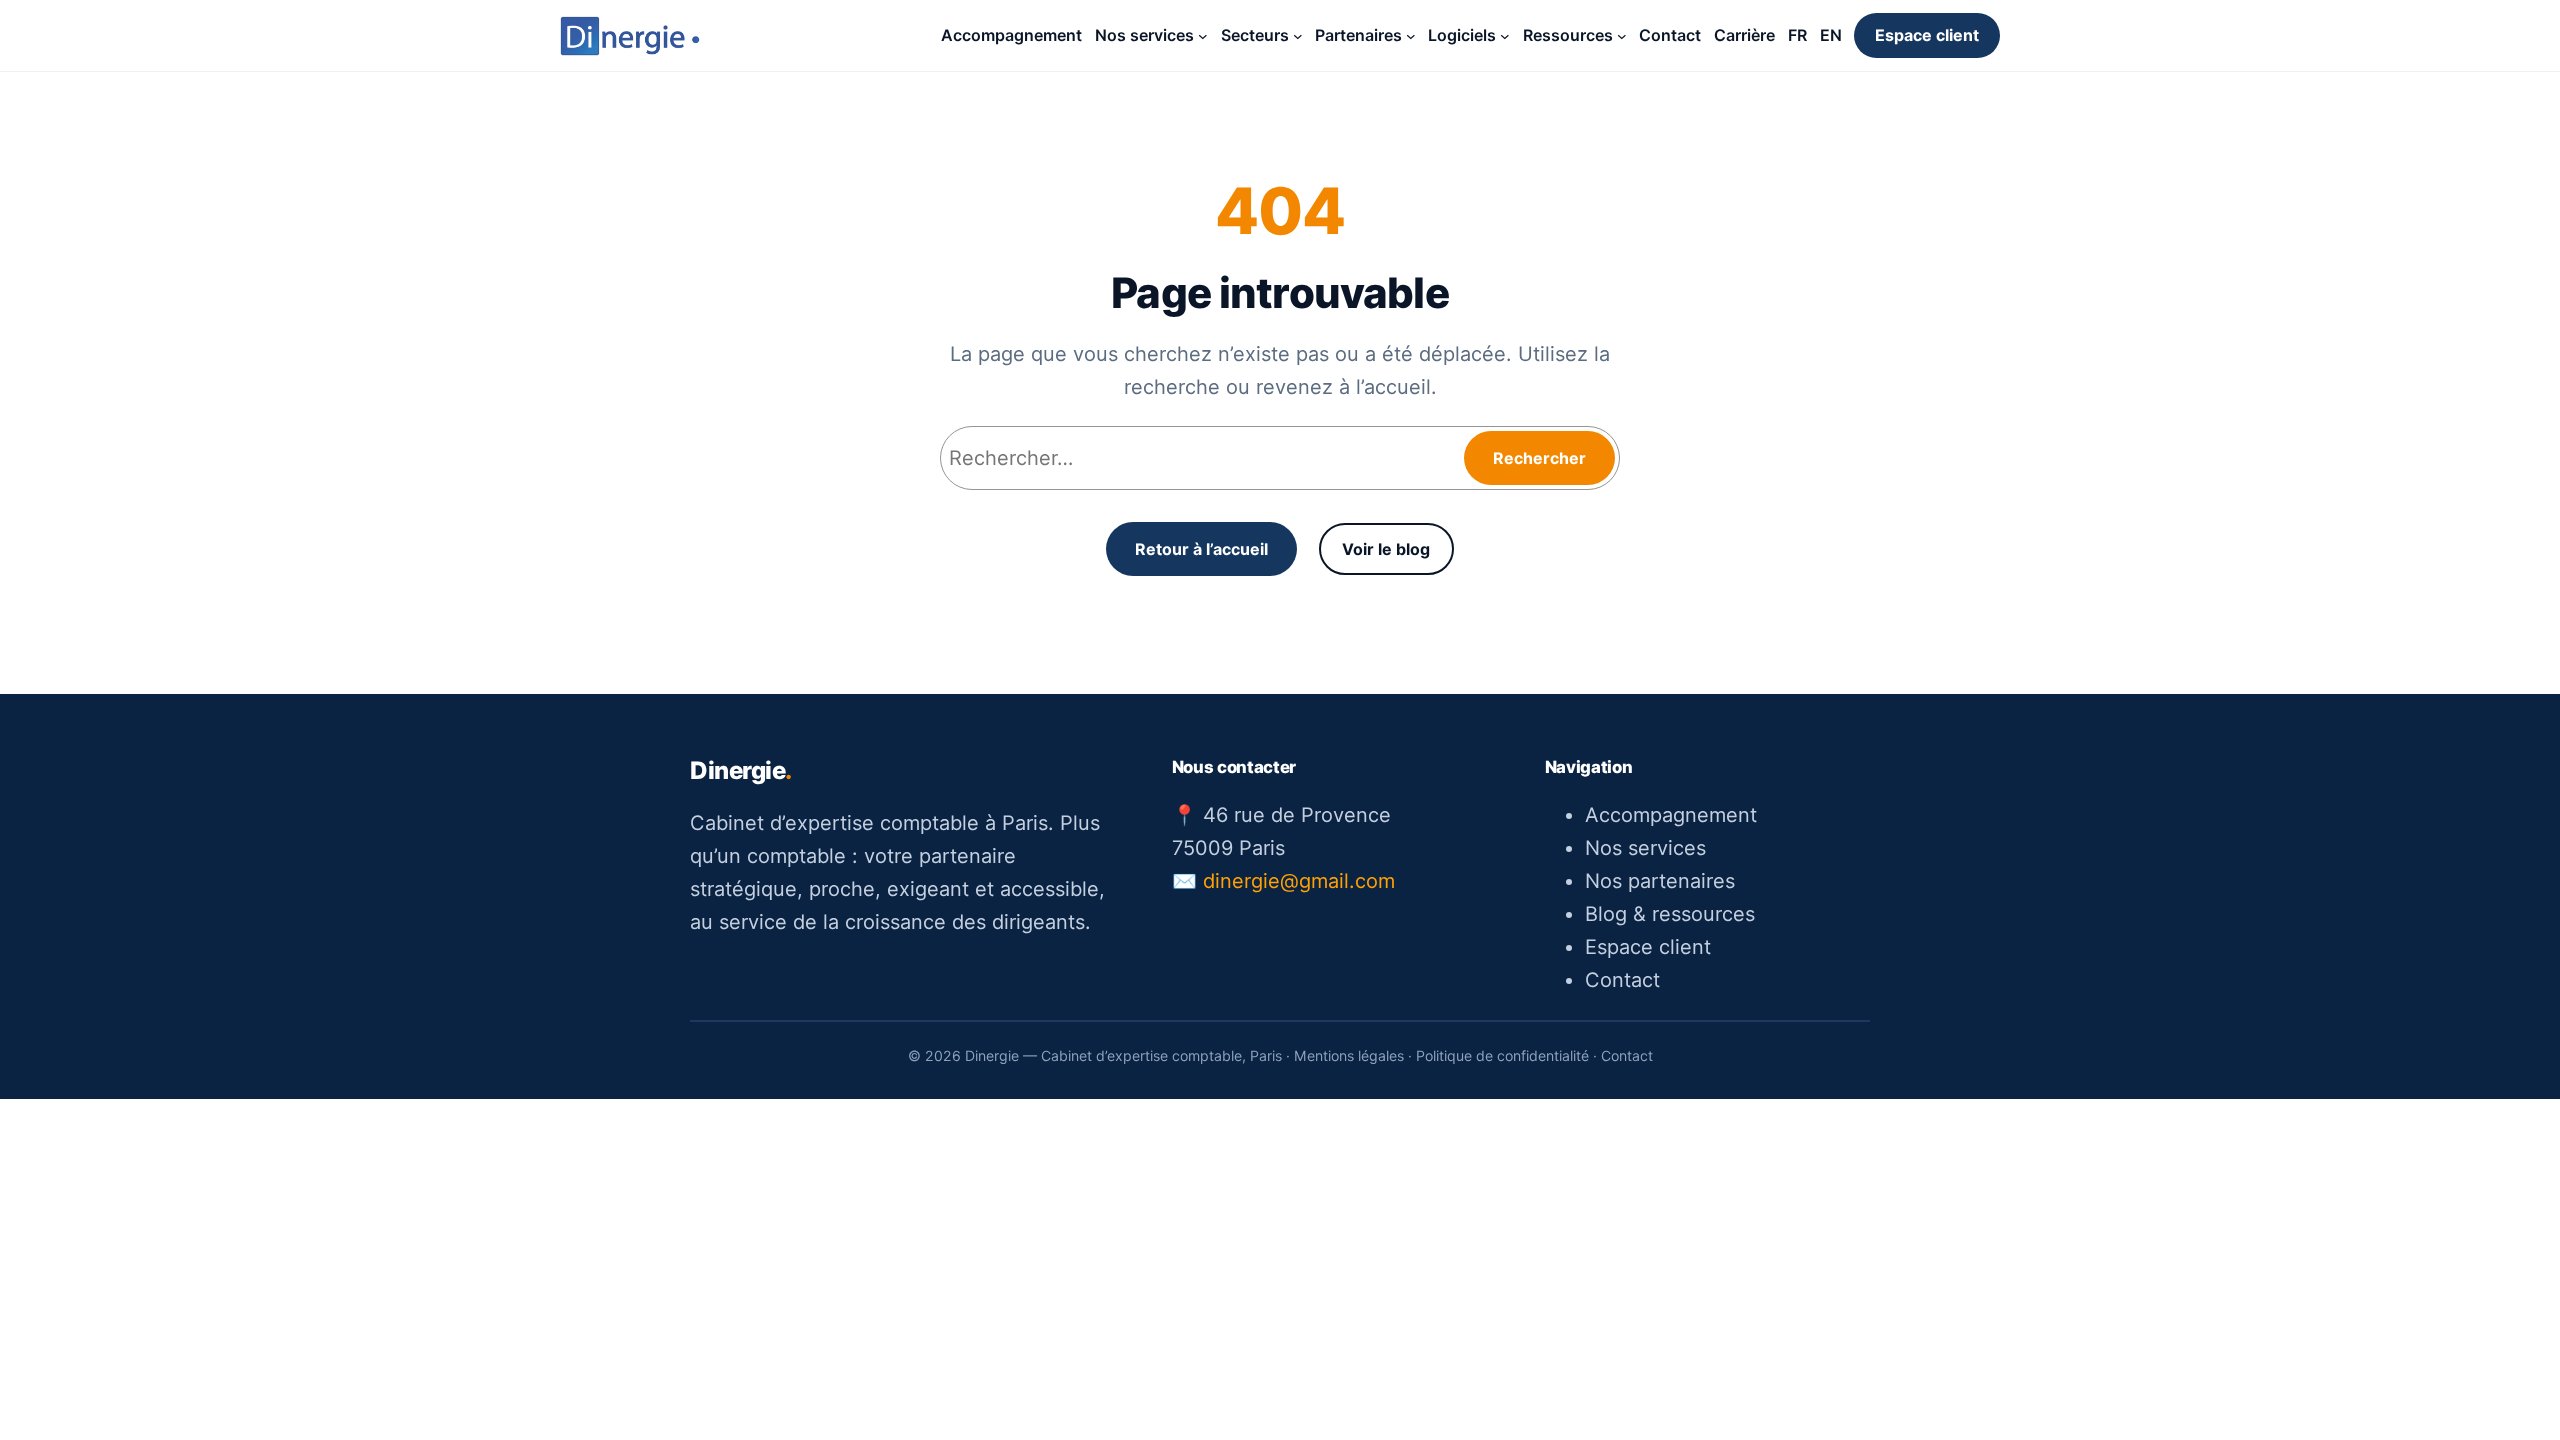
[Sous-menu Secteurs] (1298, 36)
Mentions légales (1349, 1055)
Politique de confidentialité (1502, 1055)
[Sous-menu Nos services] (1203, 36)
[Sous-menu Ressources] (1622, 36)
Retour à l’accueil (1201, 549)
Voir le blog (1386, 549)
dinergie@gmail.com (1299, 881)
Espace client (1927, 35)
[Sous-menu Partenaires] (1411, 36)
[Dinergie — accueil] (630, 36)
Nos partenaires (1660, 881)
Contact (1622, 980)
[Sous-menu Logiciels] (1505, 36)
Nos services (1645, 848)
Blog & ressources (1670, 914)
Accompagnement (1671, 815)
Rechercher (1539, 458)
